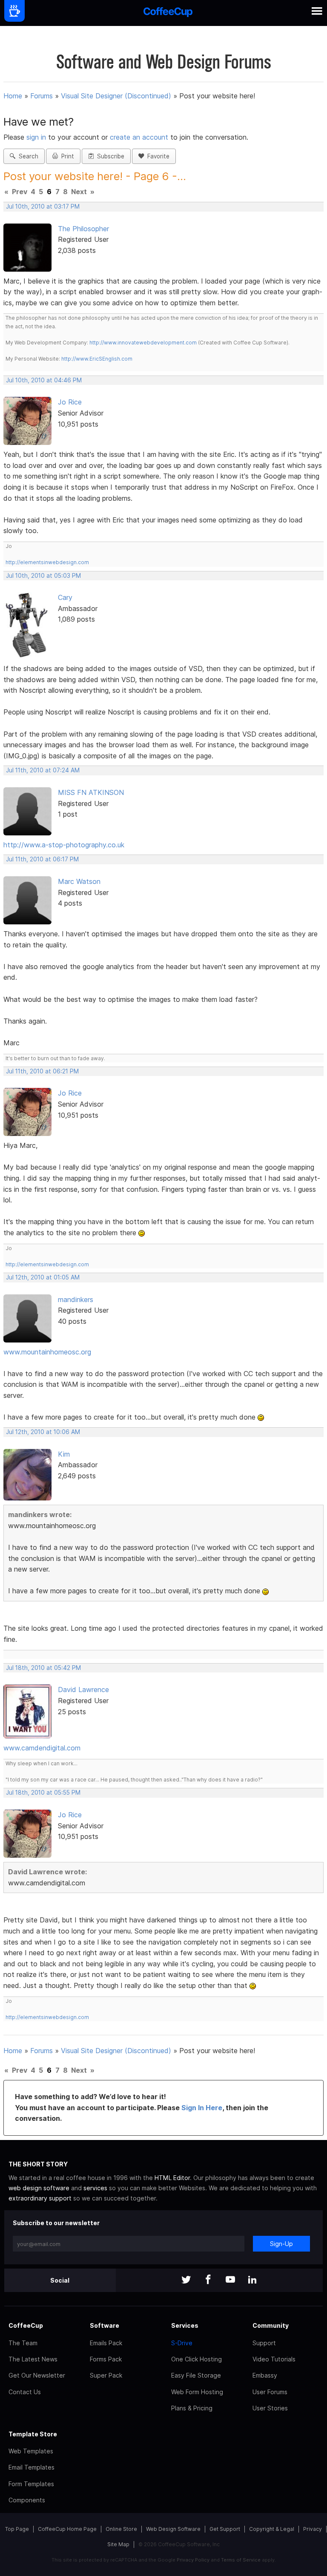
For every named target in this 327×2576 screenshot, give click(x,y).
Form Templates (31, 2484)
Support (264, 2343)
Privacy (313, 2529)
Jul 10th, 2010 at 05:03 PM (43, 576)
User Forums (270, 2392)
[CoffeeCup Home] (168, 13)
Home (13, 96)
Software (105, 2325)
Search (27, 156)
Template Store (33, 2434)
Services (185, 2325)
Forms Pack (106, 2359)
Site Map (118, 2544)
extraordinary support (40, 2198)
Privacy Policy (193, 2560)
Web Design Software (173, 2529)
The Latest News (33, 2359)
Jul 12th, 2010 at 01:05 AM (43, 1277)
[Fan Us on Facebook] (208, 2280)
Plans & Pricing (192, 2408)
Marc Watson (79, 881)
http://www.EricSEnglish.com (97, 359)
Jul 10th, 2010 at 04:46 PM (44, 380)
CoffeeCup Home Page (67, 2529)
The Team (23, 2343)
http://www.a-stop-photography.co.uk (64, 845)
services (95, 2188)
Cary (65, 597)
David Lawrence (83, 1690)
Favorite (157, 156)
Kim (64, 1454)
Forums (42, 96)
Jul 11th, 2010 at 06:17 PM (42, 859)
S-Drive (182, 2343)
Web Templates (31, 2451)
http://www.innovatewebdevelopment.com (143, 343)
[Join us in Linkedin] (252, 2280)
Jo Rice (70, 402)
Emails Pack (106, 2343)
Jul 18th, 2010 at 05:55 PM (43, 1793)
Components (27, 2500)
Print (66, 156)
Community (271, 2325)
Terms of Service (241, 2560)
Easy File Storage (196, 2375)
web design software (39, 2188)
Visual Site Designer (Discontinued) (116, 96)
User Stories (270, 2408)
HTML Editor (172, 2178)
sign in (37, 137)
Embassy (265, 2375)
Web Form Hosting (197, 2392)
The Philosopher (83, 229)
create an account (139, 137)
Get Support (225, 2529)
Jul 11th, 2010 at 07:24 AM (43, 770)
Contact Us (25, 2392)
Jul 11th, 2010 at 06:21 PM (42, 1071)
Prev (20, 192)
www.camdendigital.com (42, 1748)
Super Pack (106, 2375)
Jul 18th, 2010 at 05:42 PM (43, 1668)
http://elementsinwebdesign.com (47, 562)
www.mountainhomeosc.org (47, 1352)
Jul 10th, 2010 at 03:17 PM (43, 207)
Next (79, 192)
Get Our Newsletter (37, 2375)
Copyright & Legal (272, 2529)
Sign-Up (281, 2244)
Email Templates (32, 2467)
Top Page (17, 2529)
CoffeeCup (26, 2325)
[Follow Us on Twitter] (186, 2280)
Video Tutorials (274, 2359)
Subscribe (109, 156)
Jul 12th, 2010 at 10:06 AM (43, 1432)
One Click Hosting (196, 2359)
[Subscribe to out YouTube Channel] (230, 2280)
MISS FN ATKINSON (91, 792)
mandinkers (76, 1299)
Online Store (121, 2529)
